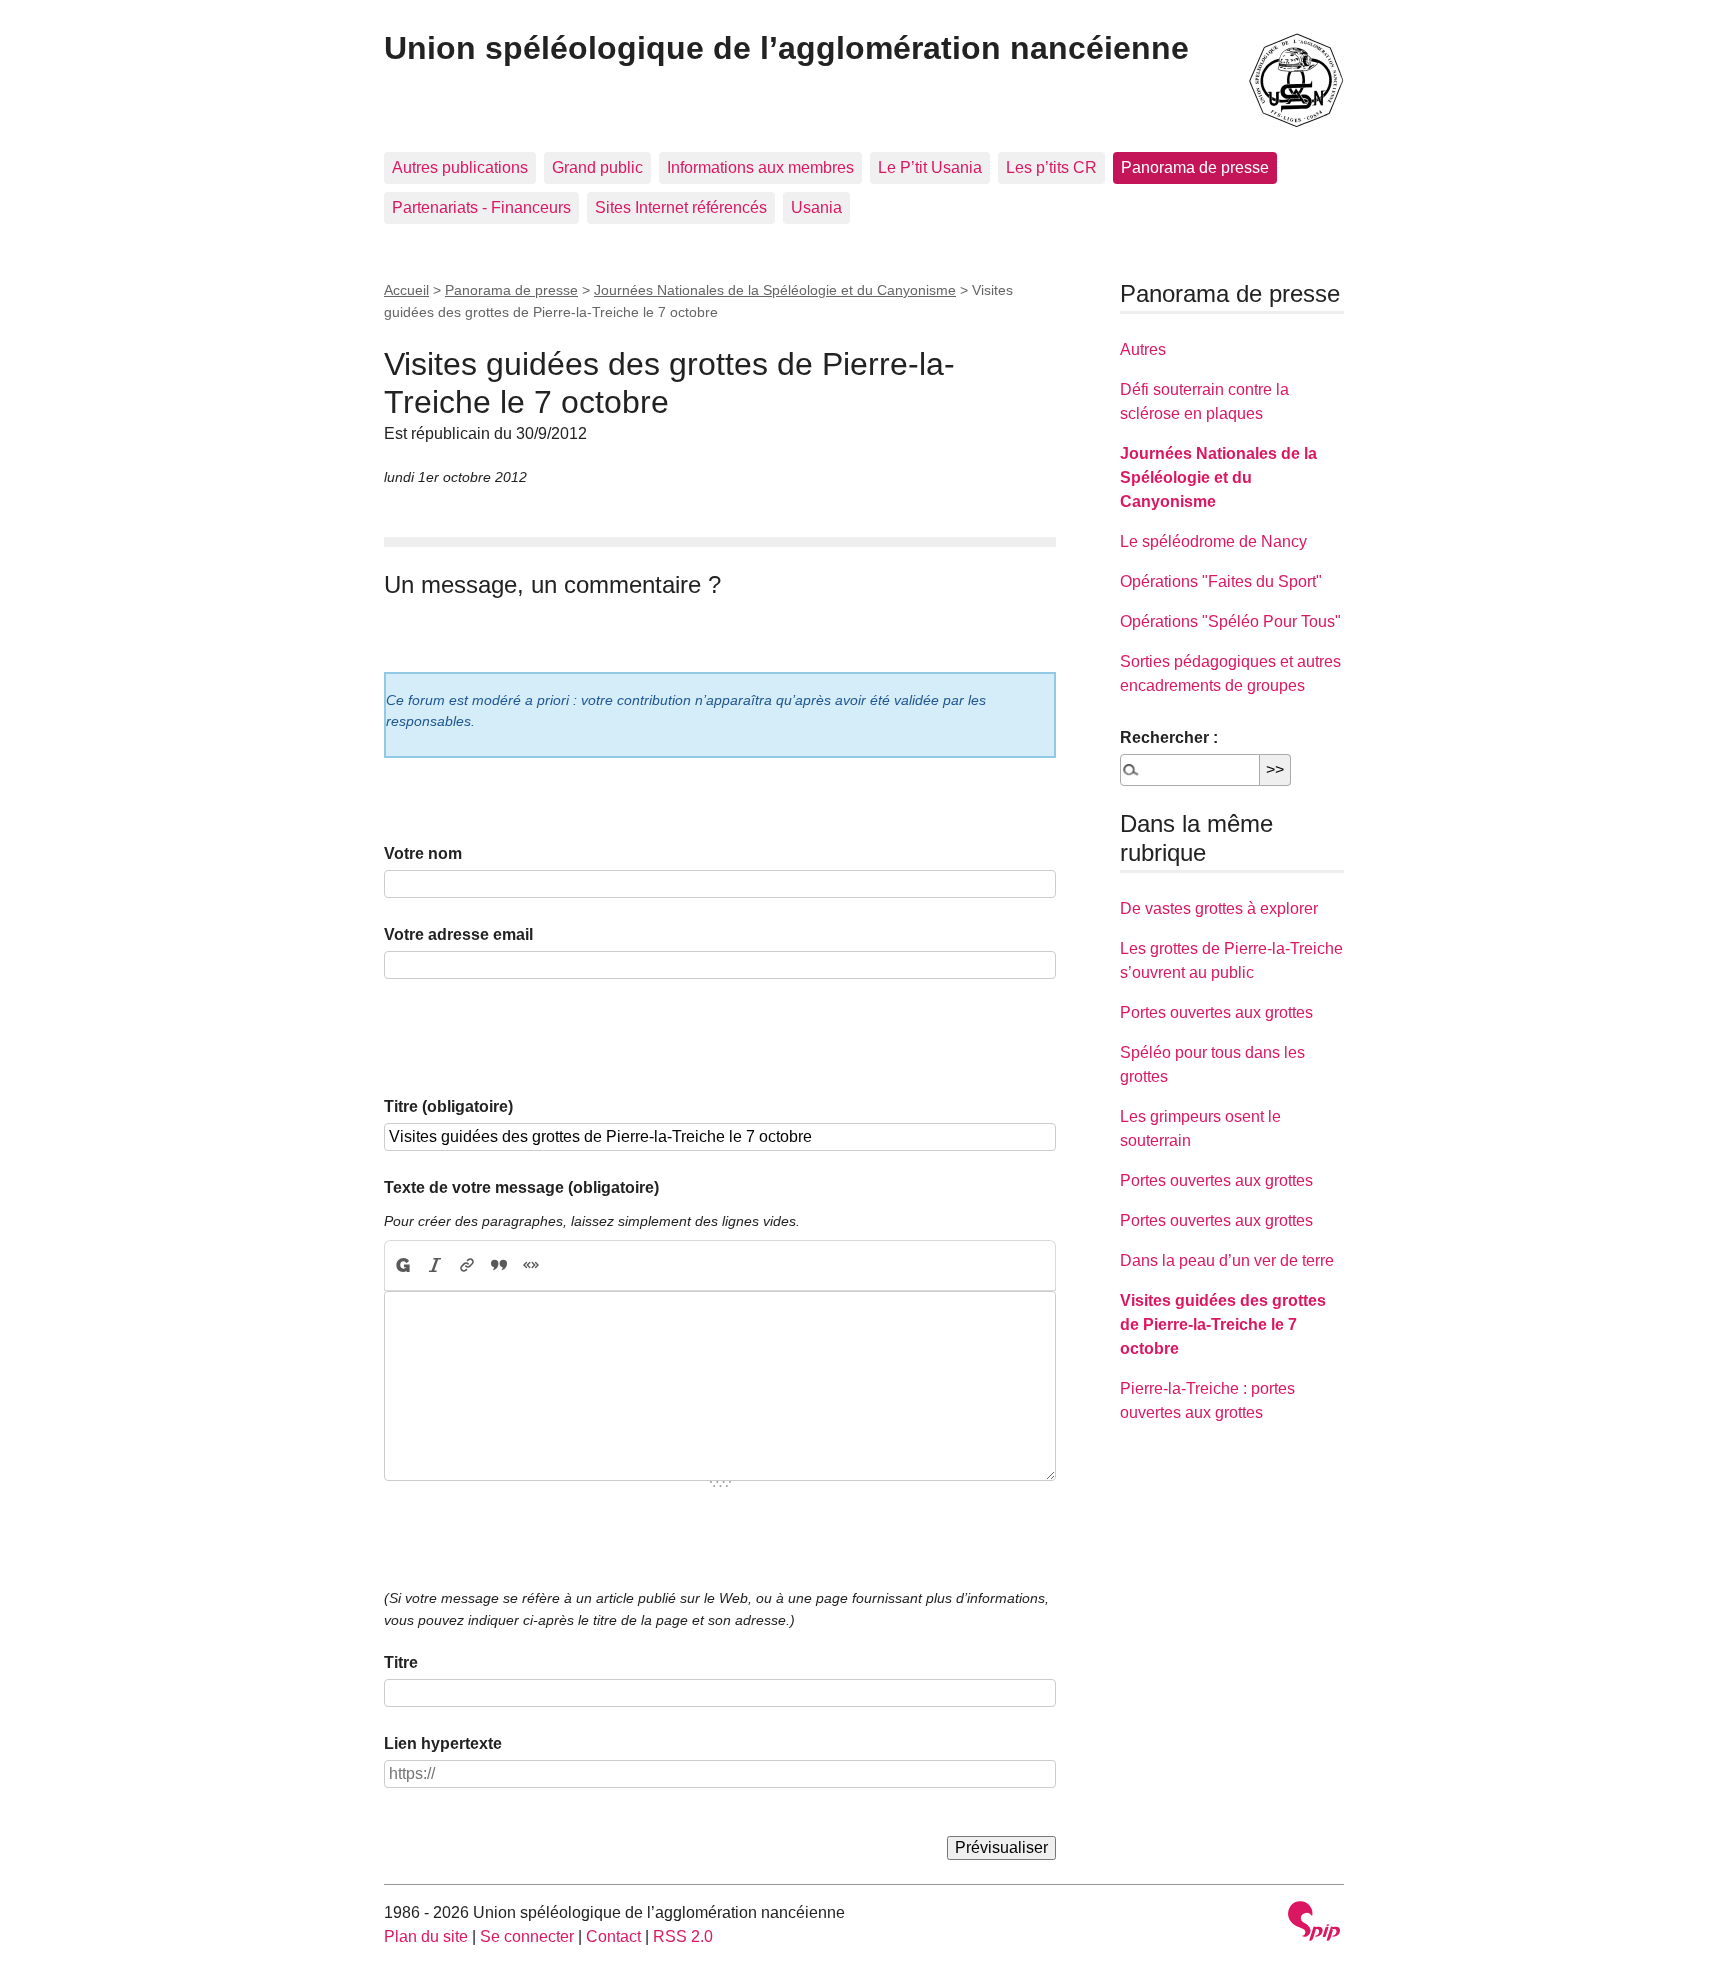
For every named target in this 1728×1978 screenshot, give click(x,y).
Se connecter (527, 1936)
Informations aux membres (760, 167)
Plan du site (426, 1936)
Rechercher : (1169, 737)
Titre (401, 1662)
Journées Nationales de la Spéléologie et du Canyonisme (775, 290)
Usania (816, 207)
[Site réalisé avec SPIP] (1314, 1923)
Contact (613, 1936)
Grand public (597, 167)
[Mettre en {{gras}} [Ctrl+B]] (402, 1266)
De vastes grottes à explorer (1219, 908)
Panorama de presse (1195, 167)
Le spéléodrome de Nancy (1213, 541)
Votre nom (423, 853)
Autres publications (460, 167)
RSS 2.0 (683, 1936)
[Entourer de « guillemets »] (531, 1266)
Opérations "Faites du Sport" (1221, 581)
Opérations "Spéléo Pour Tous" (1230, 621)
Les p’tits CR (1051, 167)
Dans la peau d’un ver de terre (1227, 1260)
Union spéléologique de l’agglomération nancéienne (786, 48)
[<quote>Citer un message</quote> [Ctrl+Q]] (499, 1266)
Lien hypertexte (443, 1743)
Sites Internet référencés (681, 207)
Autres (1143, 349)
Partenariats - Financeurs (481, 207)
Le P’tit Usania (930, 167)
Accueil (406, 290)
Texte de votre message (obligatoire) (521, 1187)
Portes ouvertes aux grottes (1216, 1012)
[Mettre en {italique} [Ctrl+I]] (435, 1266)
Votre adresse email (458, 934)
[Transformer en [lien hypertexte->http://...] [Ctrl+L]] (467, 1266)
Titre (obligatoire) (448, 1106)
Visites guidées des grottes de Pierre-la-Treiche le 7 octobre (1223, 1324)
